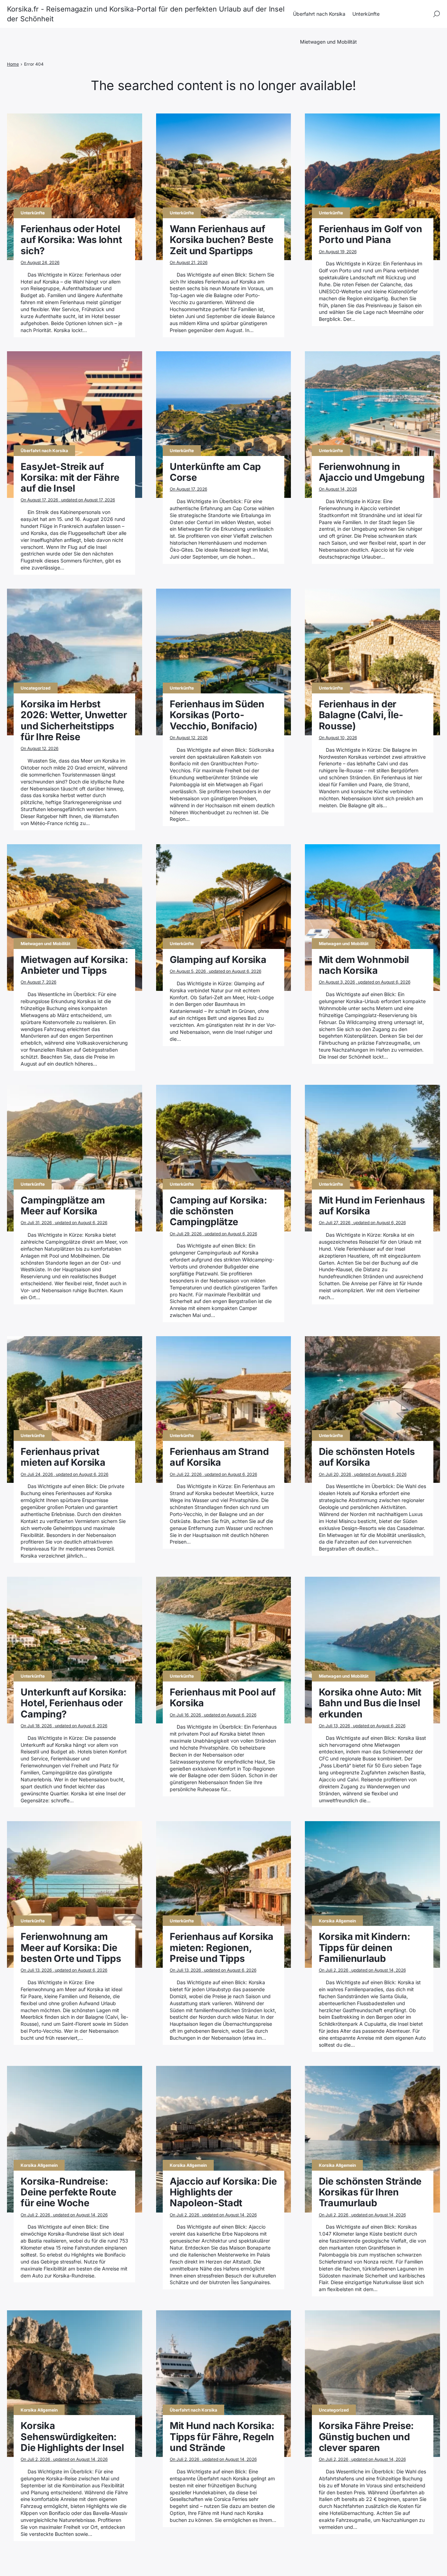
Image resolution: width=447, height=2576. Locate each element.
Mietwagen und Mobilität (328, 42)
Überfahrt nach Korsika (319, 14)
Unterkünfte (366, 14)
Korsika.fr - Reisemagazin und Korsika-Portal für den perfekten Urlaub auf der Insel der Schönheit (146, 14)
